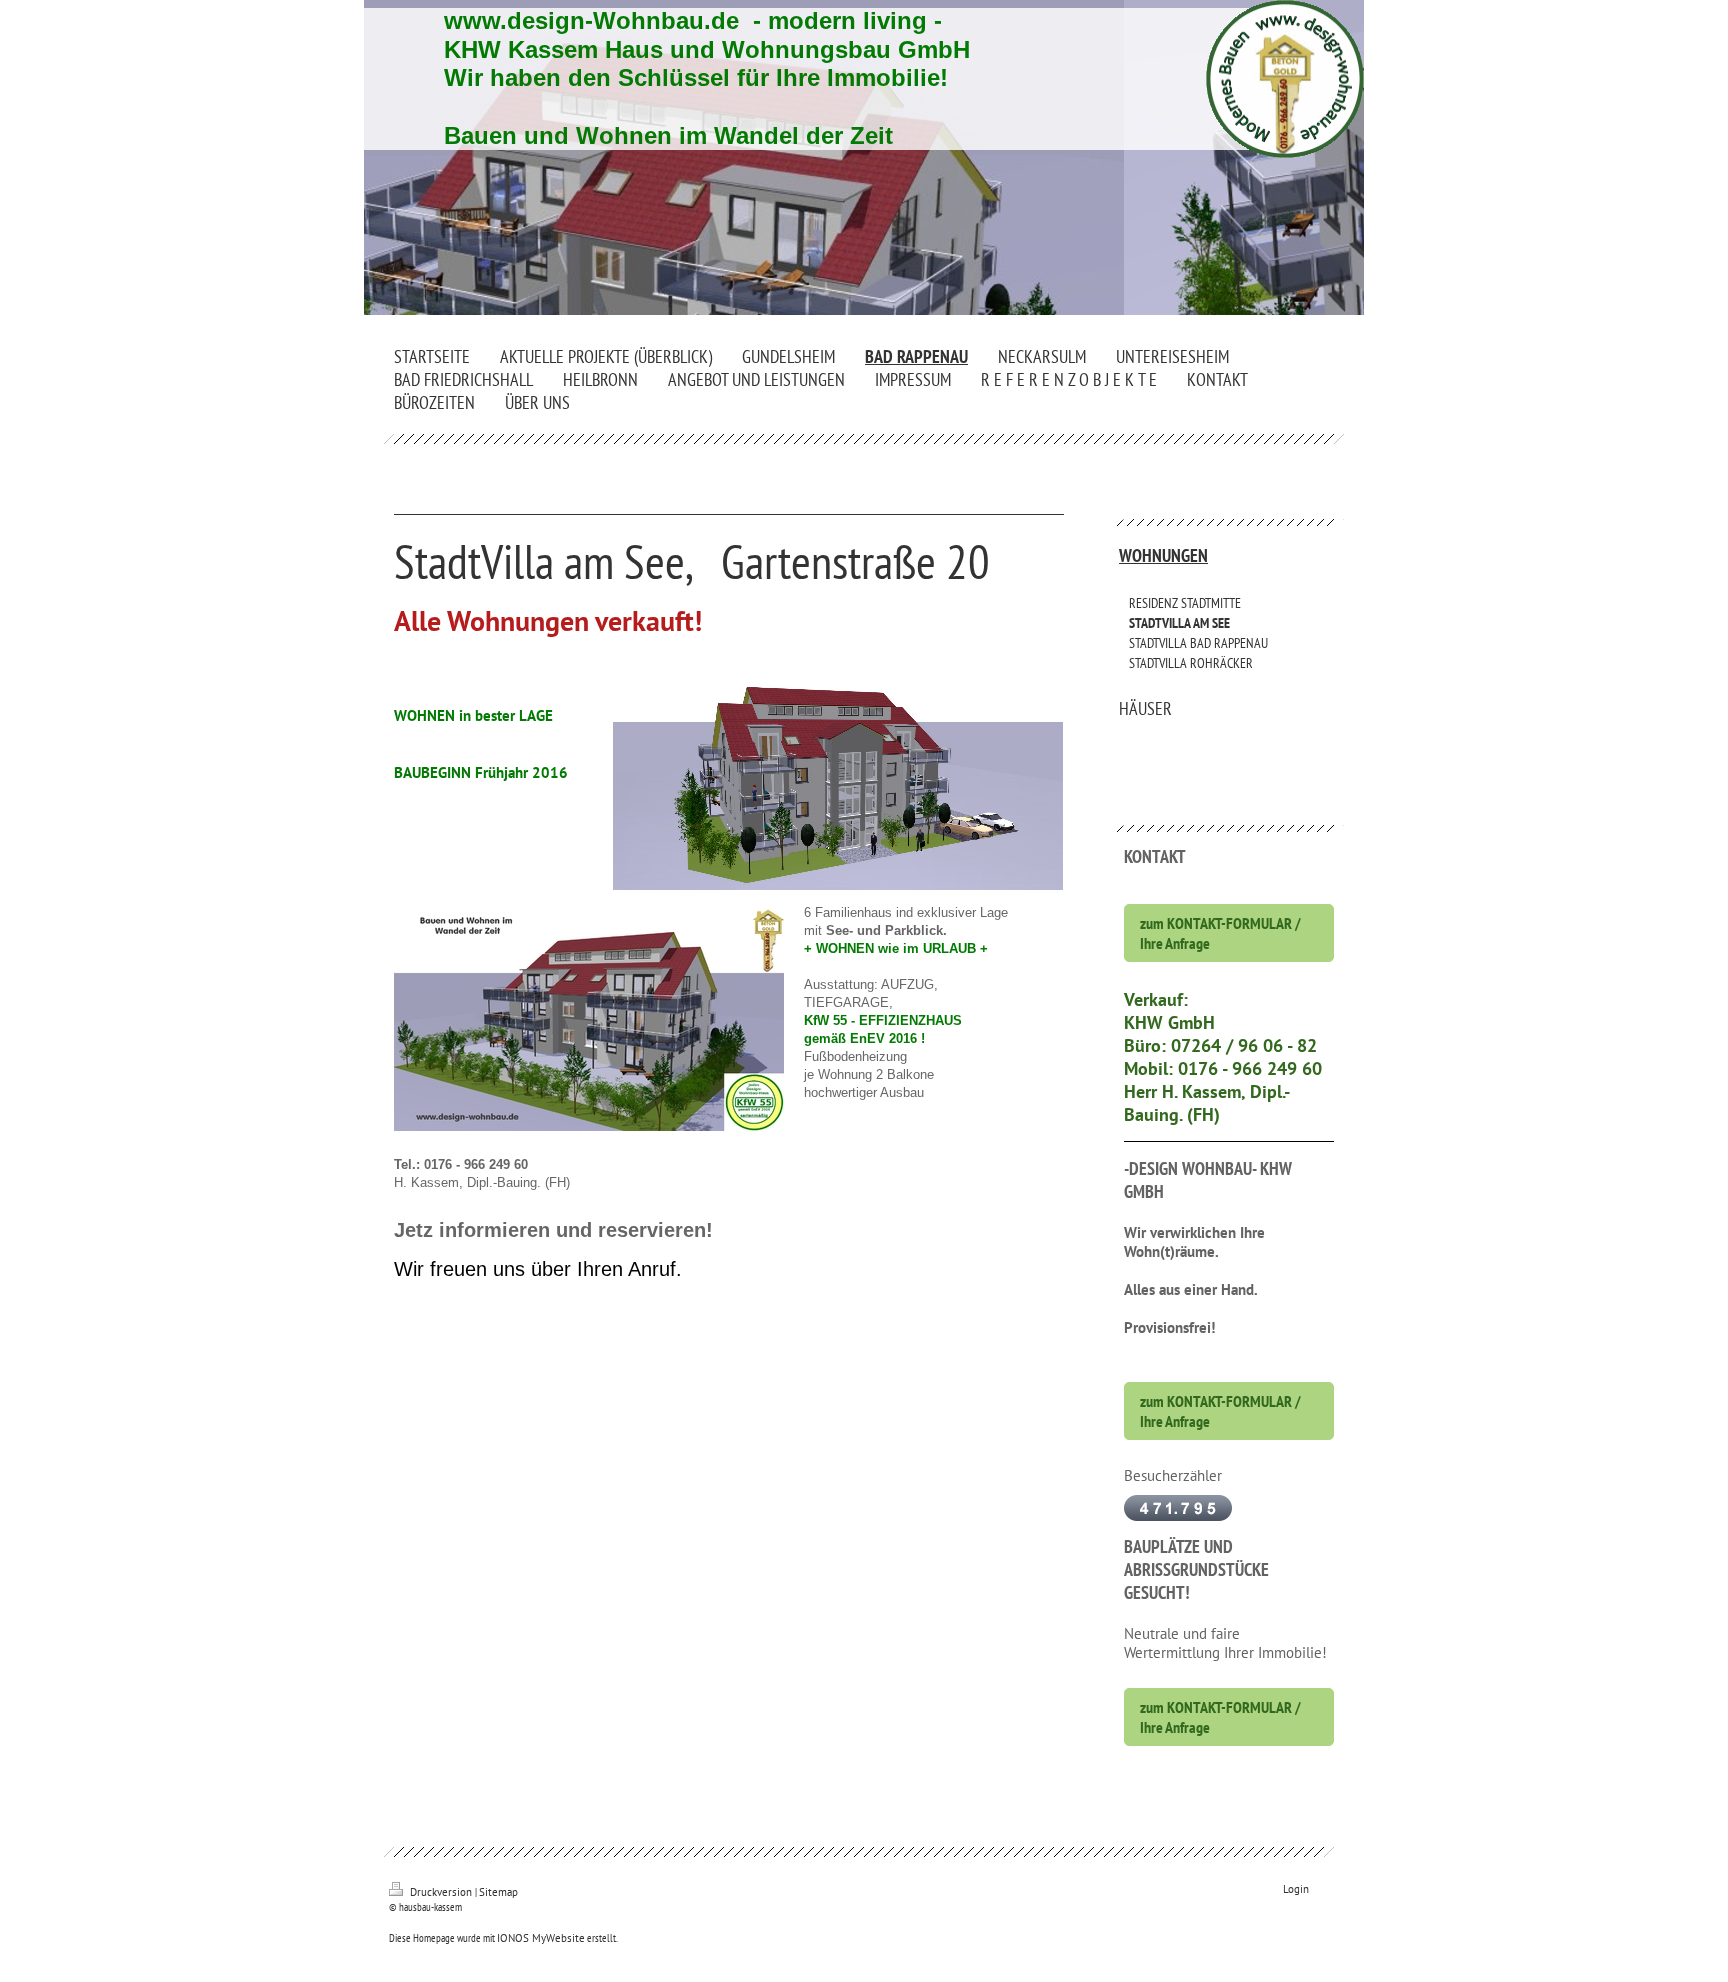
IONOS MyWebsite (541, 1938)
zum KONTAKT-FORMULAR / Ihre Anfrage (1220, 933)
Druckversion (441, 1892)
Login (1296, 1889)
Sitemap (498, 1892)
